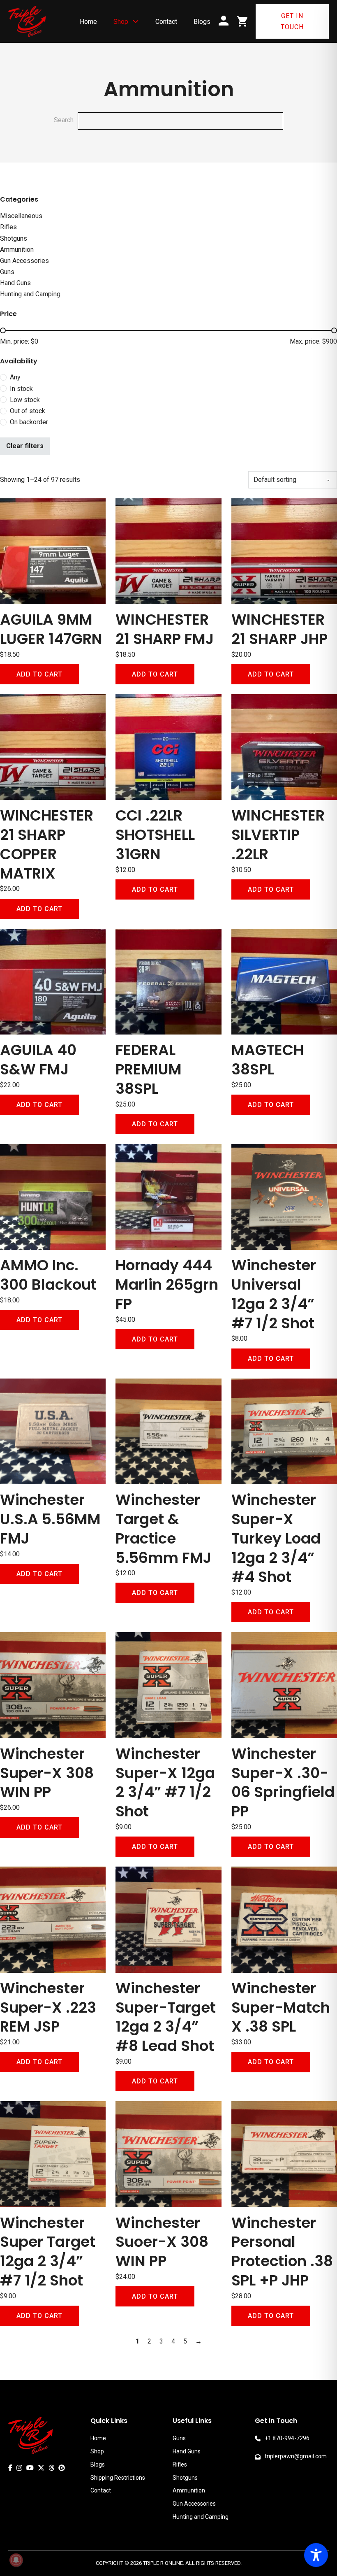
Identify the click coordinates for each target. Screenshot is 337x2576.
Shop (121, 22)
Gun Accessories (24, 261)
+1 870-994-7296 (287, 2438)
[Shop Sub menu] (136, 21)
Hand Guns (15, 283)
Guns (7, 272)
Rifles (8, 227)
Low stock (25, 400)
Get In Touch (292, 21)
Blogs (202, 22)
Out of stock (28, 411)
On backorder (29, 422)
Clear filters (25, 446)
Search (64, 120)
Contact (166, 22)
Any (15, 377)
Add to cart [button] (39, 674)
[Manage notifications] (16, 2560)
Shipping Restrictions (118, 2478)
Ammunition (17, 250)
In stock (21, 389)
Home (88, 22)
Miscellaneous (21, 216)
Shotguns (14, 238)
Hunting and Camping (30, 294)
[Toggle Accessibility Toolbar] (316, 2555)
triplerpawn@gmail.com (296, 2456)
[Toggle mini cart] (242, 21)
